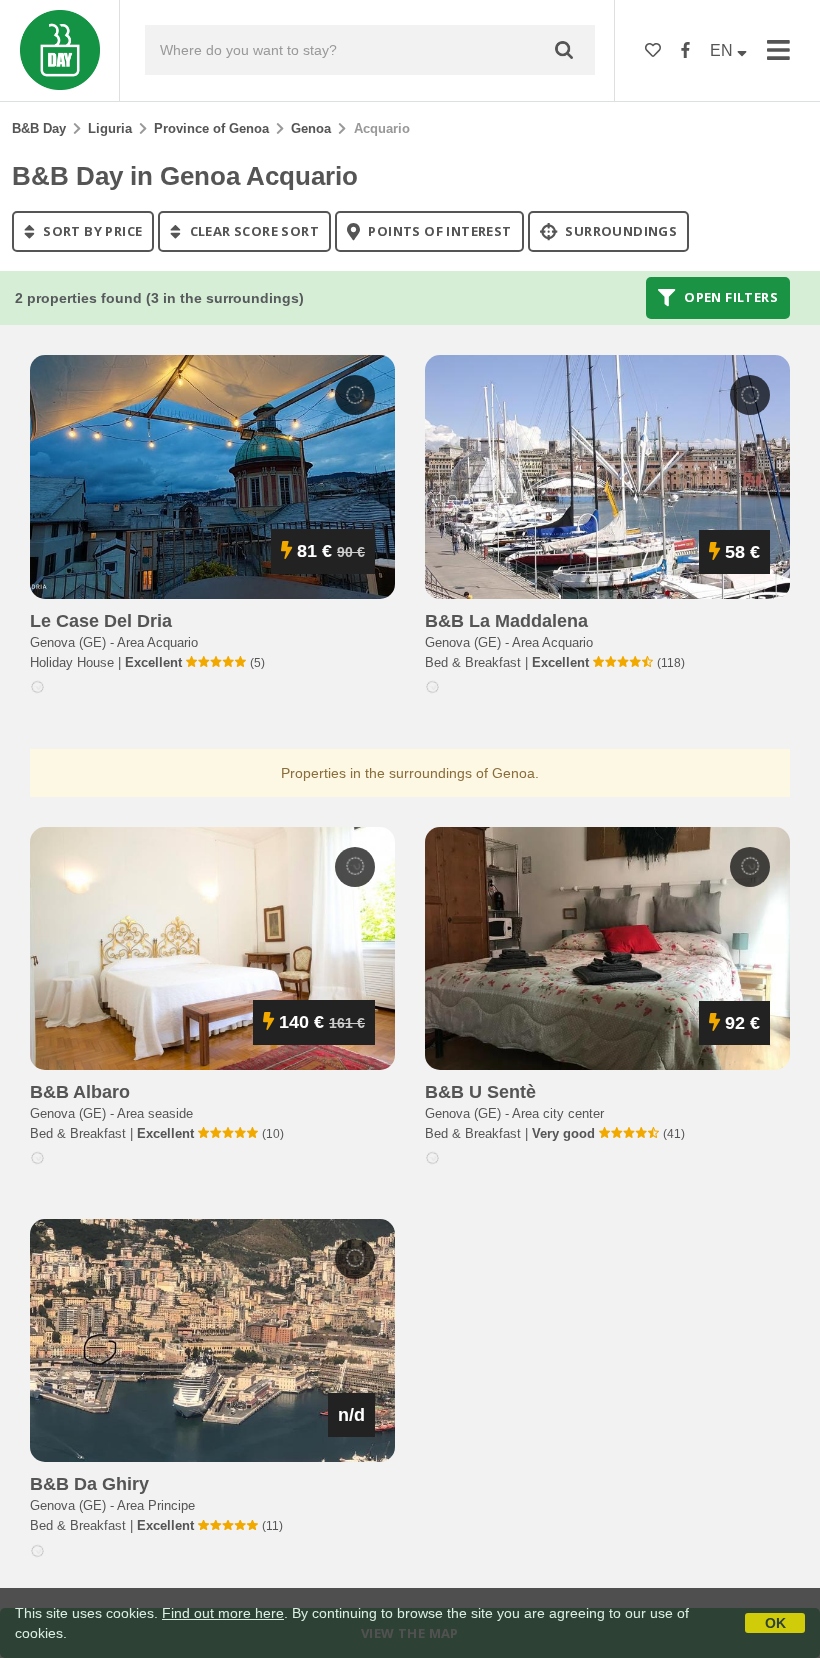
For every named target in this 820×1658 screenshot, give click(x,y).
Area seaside (155, 1113)
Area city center (558, 1113)
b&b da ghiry (89, 1484)
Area (157, 642)
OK (775, 1623)
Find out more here (223, 1613)
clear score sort (252, 231)
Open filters (729, 298)
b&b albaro (80, 1092)
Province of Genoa (211, 128)
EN (723, 50)
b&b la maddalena (506, 621)
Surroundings (619, 231)
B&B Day (39, 128)
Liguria (110, 128)
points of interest (438, 231)
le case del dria (101, 621)
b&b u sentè (480, 1092)
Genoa (311, 128)
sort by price (91, 231)
